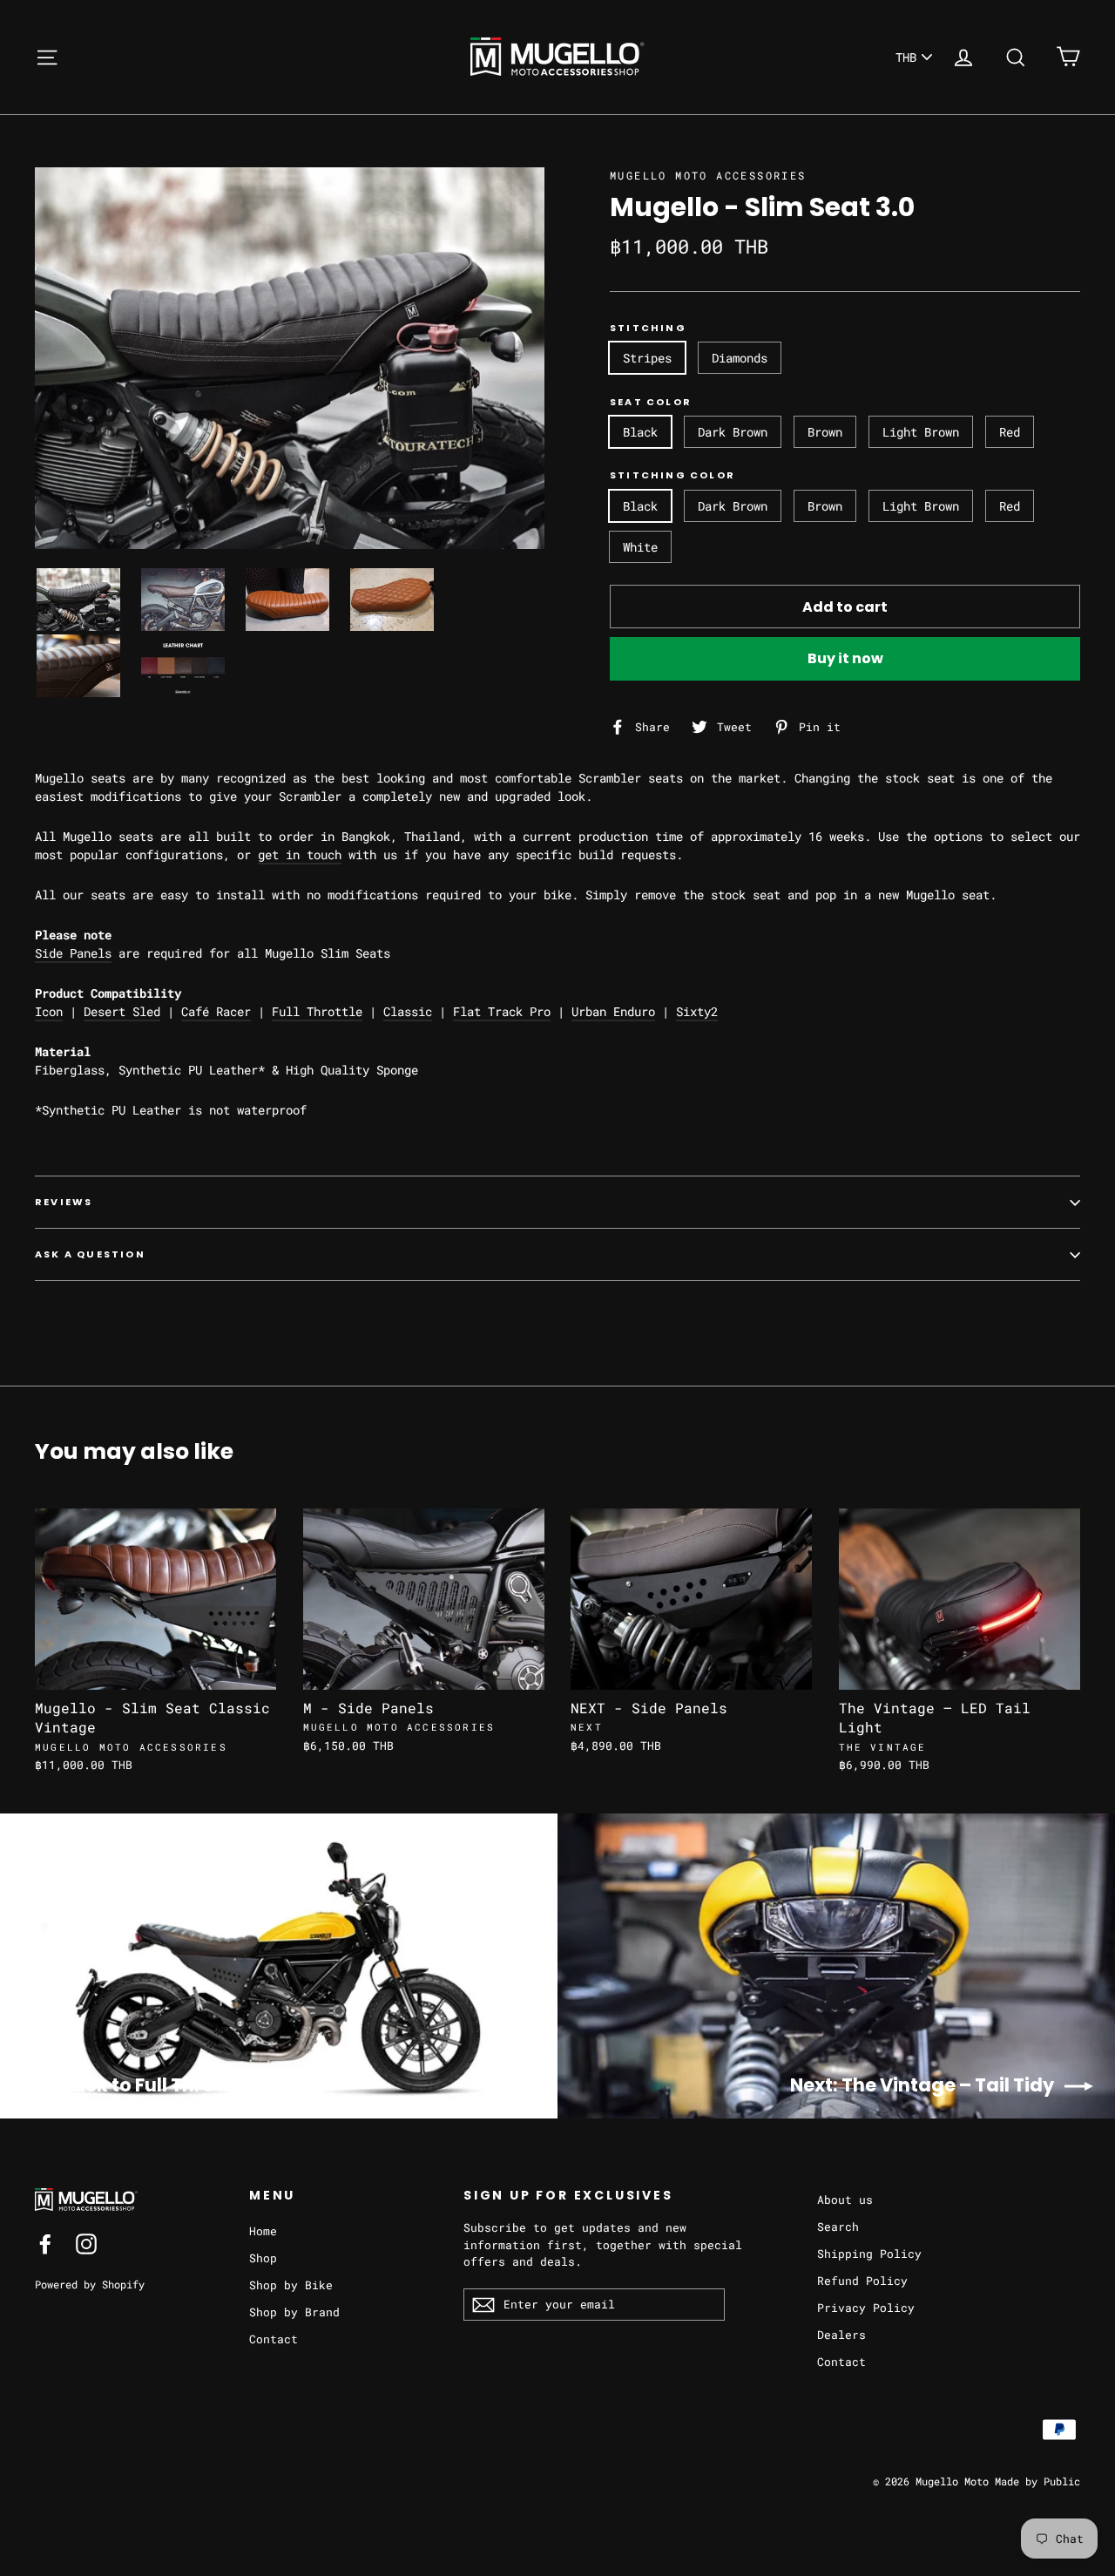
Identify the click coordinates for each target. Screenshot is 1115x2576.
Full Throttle (317, 1011)
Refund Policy (862, 2281)
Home (263, 2231)
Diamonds (740, 358)
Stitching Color (672, 475)
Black (640, 432)
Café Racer (216, 1011)
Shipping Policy (869, 2254)
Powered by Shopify (90, 2284)
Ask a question (90, 1254)
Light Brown (921, 432)
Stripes (647, 358)
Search (838, 2227)
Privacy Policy (866, 2308)
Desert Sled (122, 1011)
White (640, 547)
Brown (825, 432)
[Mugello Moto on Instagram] (86, 2244)
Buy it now (845, 658)
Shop (263, 2258)
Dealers (841, 2335)
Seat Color (651, 402)
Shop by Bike (291, 2285)
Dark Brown (733, 432)
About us (845, 2200)
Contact (274, 2339)
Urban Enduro (613, 1011)
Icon (49, 1011)
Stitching (648, 328)
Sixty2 (697, 1011)
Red (1010, 432)
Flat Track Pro (502, 1011)
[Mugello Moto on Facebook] (45, 2244)
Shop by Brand (294, 2312)
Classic (408, 1011)
